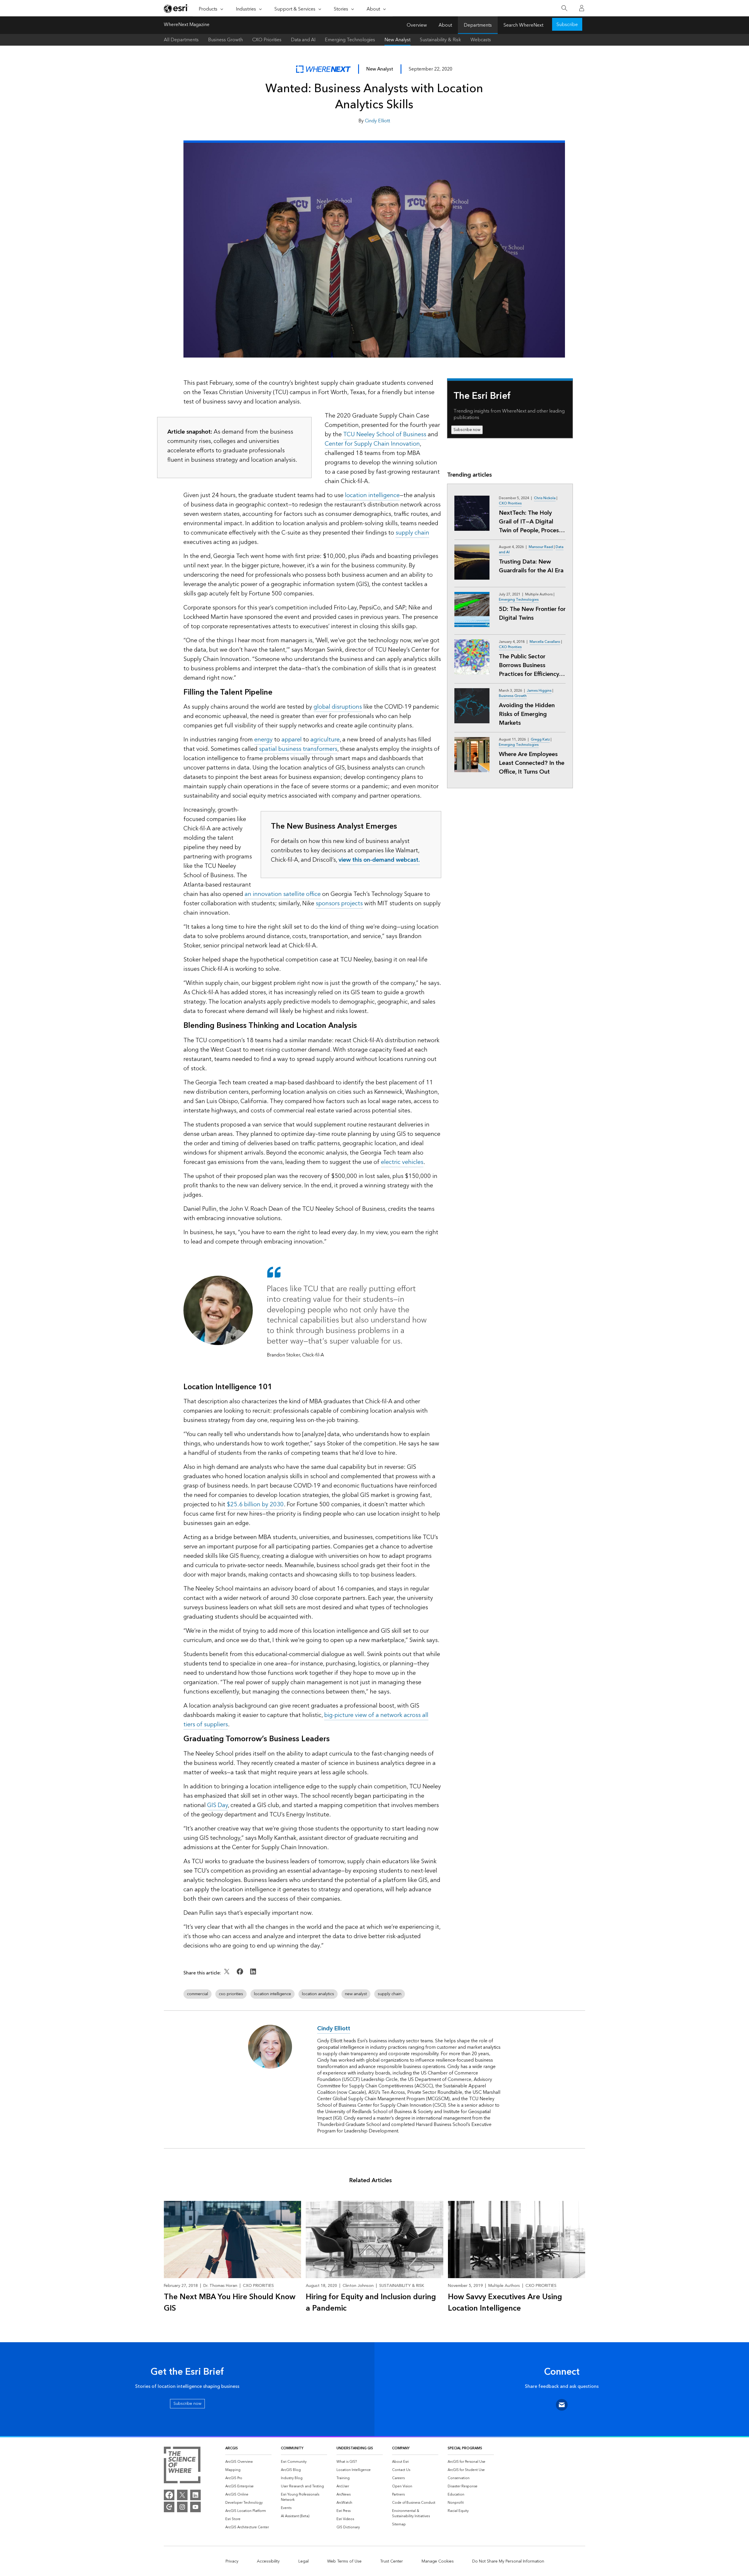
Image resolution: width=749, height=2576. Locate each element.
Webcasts (481, 40)
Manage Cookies (438, 2561)
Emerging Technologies (350, 40)
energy (263, 740)
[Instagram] (182, 2507)
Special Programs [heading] (465, 2448)
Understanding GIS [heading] (355, 2448)
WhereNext (323, 69)
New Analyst (397, 40)
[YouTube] (195, 2507)
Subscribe (567, 25)
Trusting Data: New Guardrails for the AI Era (531, 566)
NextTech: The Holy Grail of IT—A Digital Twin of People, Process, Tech (531, 522)
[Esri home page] (176, 8)
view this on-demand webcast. (379, 860)
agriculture (325, 740)
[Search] (564, 8)
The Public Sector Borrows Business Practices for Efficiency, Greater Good (529, 665)
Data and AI (303, 40)
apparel (292, 740)
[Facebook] (169, 2495)
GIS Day (218, 1805)
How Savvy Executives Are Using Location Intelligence (505, 2303)
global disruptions (338, 707)
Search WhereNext (523, 25)
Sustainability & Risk (440, 40)
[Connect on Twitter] (227, 1976)
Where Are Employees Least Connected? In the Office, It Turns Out (532, 763)
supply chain (412, 533)
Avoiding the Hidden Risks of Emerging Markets (527, 714)
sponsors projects (339, 904)
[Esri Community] (169, 2507)
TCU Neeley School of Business (385, 435)
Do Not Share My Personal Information (508, 2561)
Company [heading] (401, 2448)
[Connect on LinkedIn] (253, 1976)
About (445, 25)
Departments (478, 25)
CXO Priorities (267, 40)
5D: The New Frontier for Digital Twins (532, 614)
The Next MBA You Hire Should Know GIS (230, 2303)
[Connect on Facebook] (241, 1976)
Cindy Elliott (377, 121)
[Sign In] (582, 8)
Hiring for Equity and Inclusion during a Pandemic (371, 2303)
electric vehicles (402, 1162)
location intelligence (372, 495)
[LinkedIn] (195, 2495)
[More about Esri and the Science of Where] (182, 2466)
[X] (182, 2495)
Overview (417, 25)
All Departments (181, 40)
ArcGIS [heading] (232, 2448)
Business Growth (225, 40)
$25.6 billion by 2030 (255, 1505)
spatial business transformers (298, 749)
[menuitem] (248, 2462)
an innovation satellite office (283, 894)
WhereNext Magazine (187, 25)
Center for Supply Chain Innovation (372, 444)
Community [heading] (292, 2448)
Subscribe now (467, 430)
